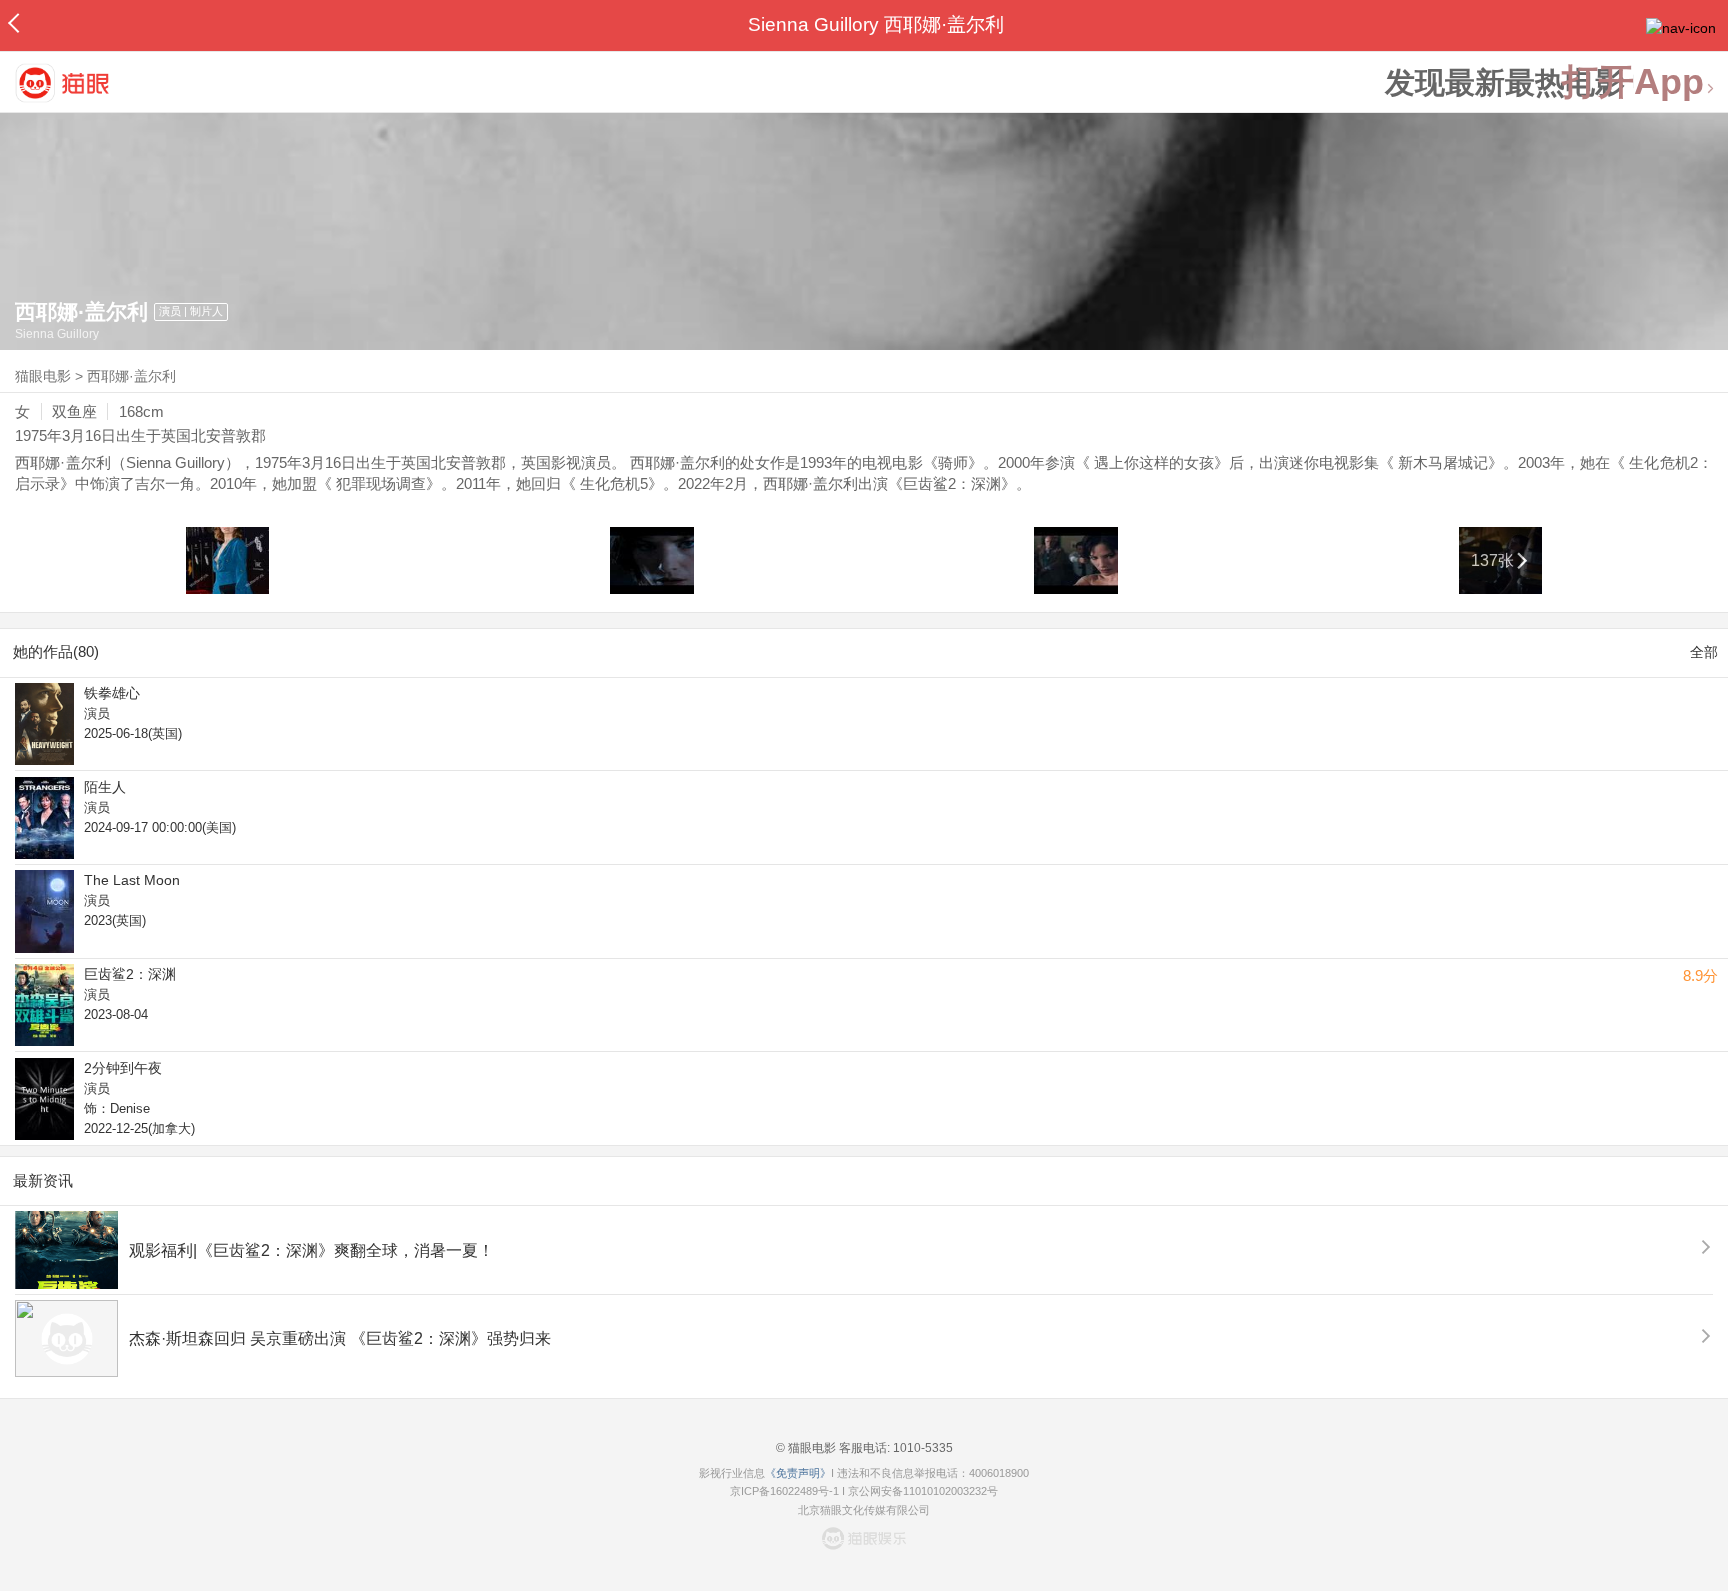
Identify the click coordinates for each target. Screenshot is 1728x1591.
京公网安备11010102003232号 (923, 1491)
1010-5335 (921, 1448)
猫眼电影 (43, 376)
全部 (1704, 652)
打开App (1633, 82)
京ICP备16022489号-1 (784, 1491)
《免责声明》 (798, 1473)
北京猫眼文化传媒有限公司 (864, 1510)
